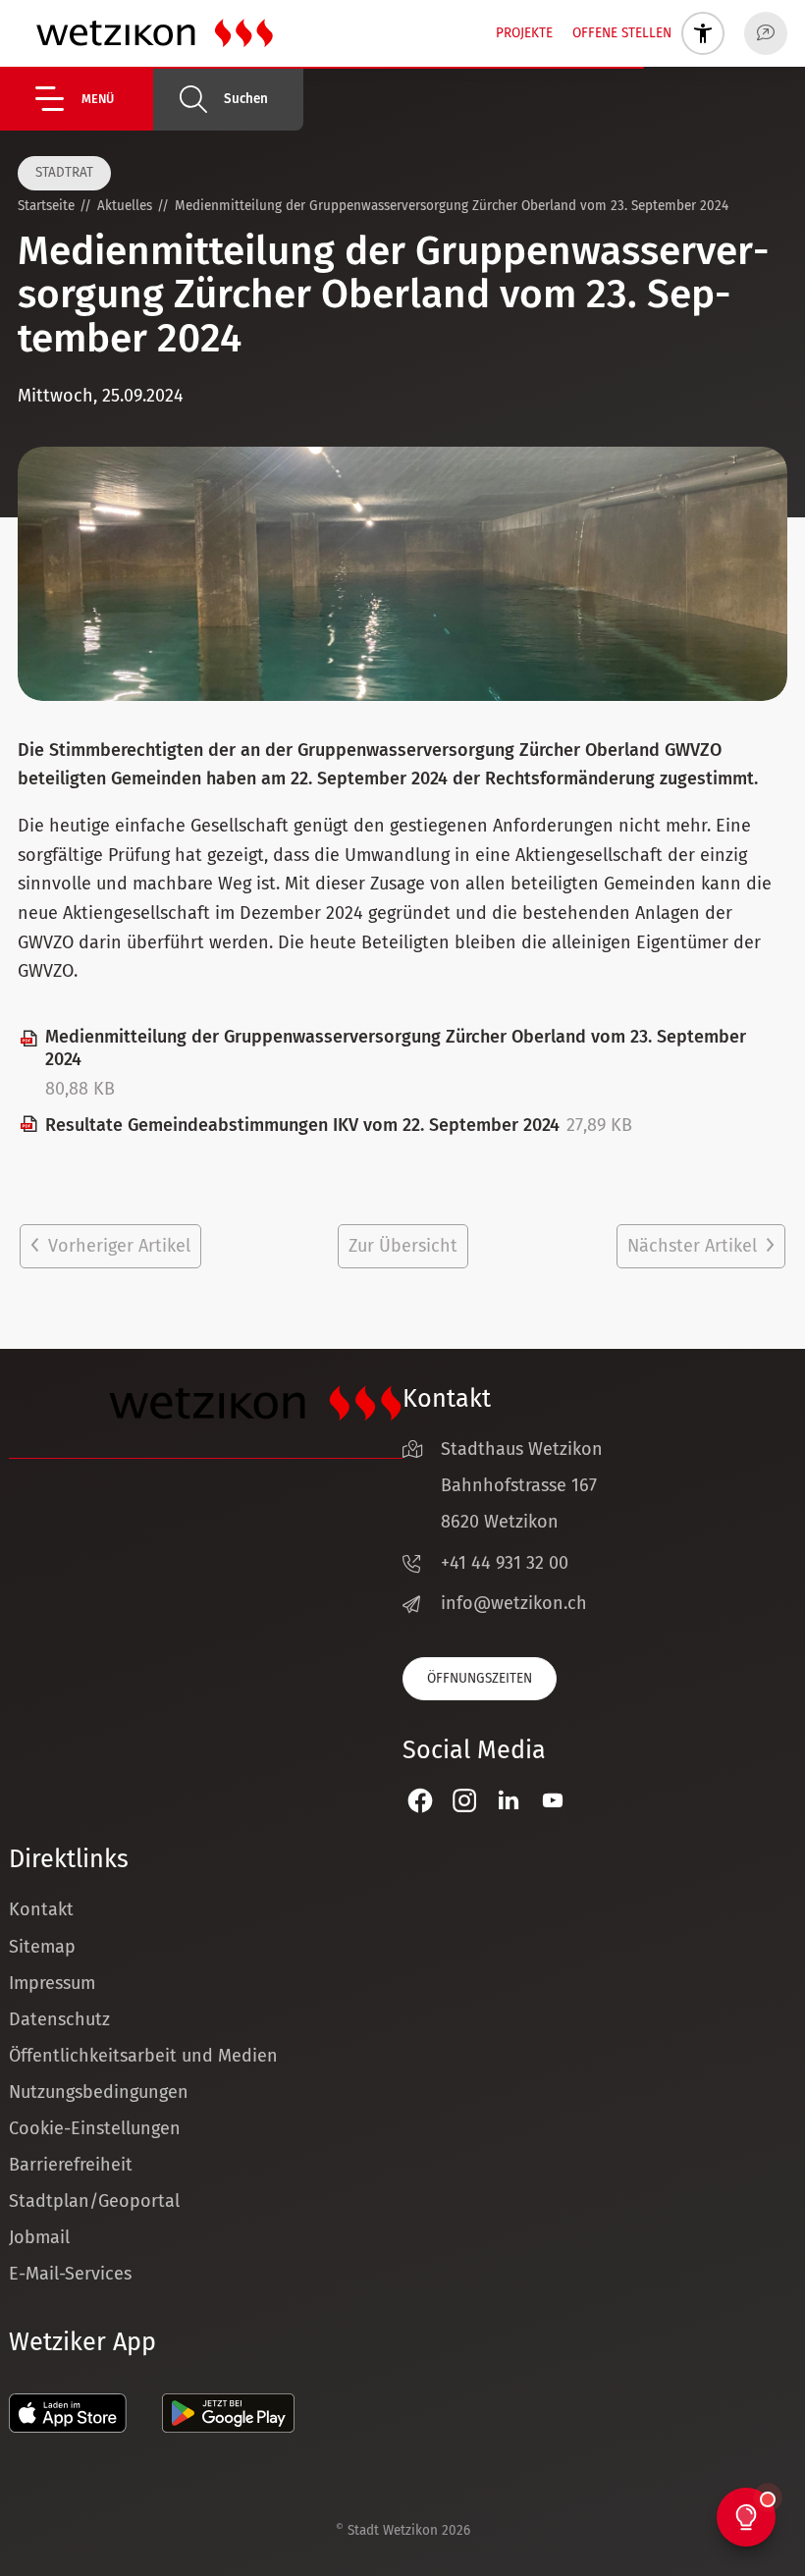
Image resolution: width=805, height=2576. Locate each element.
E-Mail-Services (70, 2274)
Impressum (52, 1983)
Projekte (524, 33)
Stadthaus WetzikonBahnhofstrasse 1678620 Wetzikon (522, 1485)
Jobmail (39, 2237)
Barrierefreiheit (71, 2165)
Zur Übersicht (403, 1246)
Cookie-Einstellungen (95, 2128)
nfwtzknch (516, 1603)
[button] (94, 99)
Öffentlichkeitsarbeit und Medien (143, 2056)
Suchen (246, 99)
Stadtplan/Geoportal (94, 2201)
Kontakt (41, 1909)
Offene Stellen (622, 33)
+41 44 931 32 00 (505, 1563)
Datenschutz (59, 2019)
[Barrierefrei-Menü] (703, 33)
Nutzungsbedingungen (99, 2092)
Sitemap (42, 1947)
